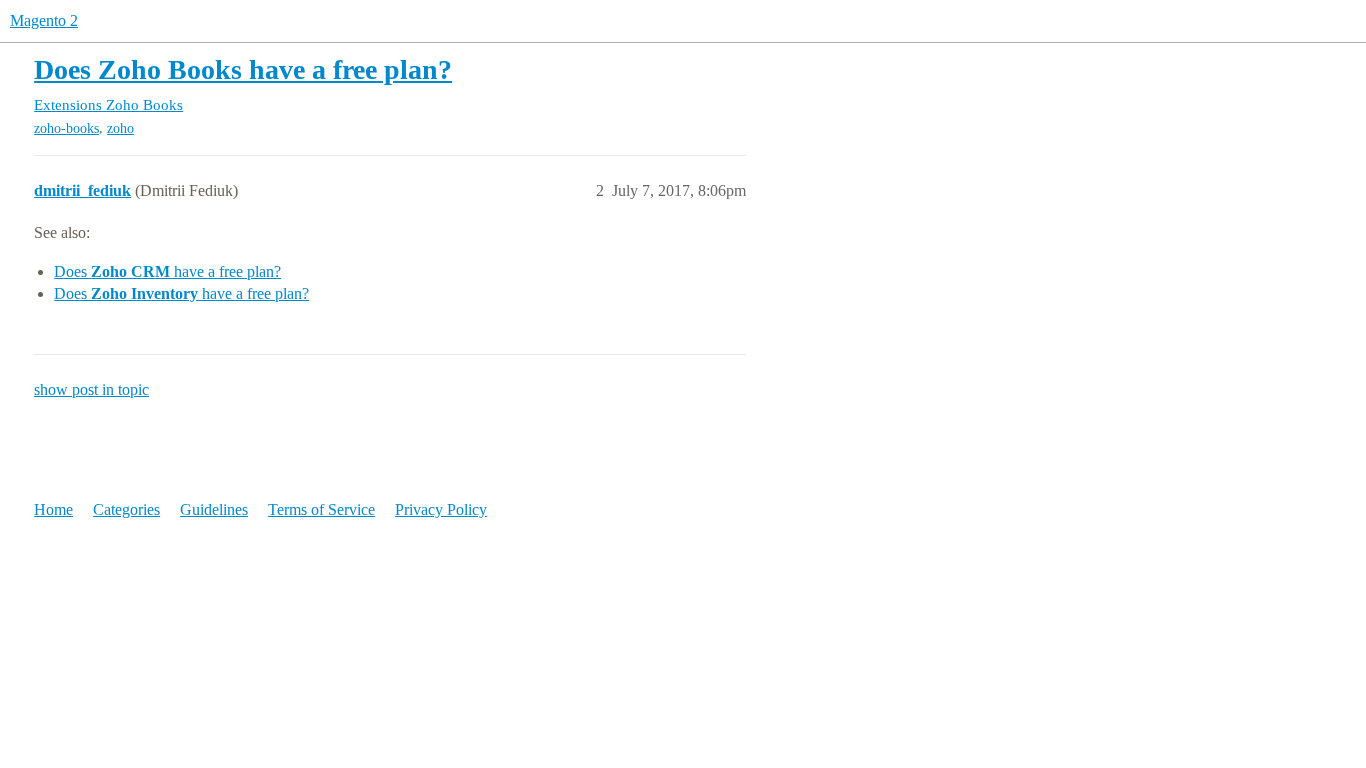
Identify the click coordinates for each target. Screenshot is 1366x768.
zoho (120, 128)
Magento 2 (44, 20)
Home (53, 509)
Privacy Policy (441, 509)
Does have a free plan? (167, 271)
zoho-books (66, 128)
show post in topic (91, 389)
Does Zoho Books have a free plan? (243, 69)
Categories (126, 509)
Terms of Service (321, 509)
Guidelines (214, 509)
